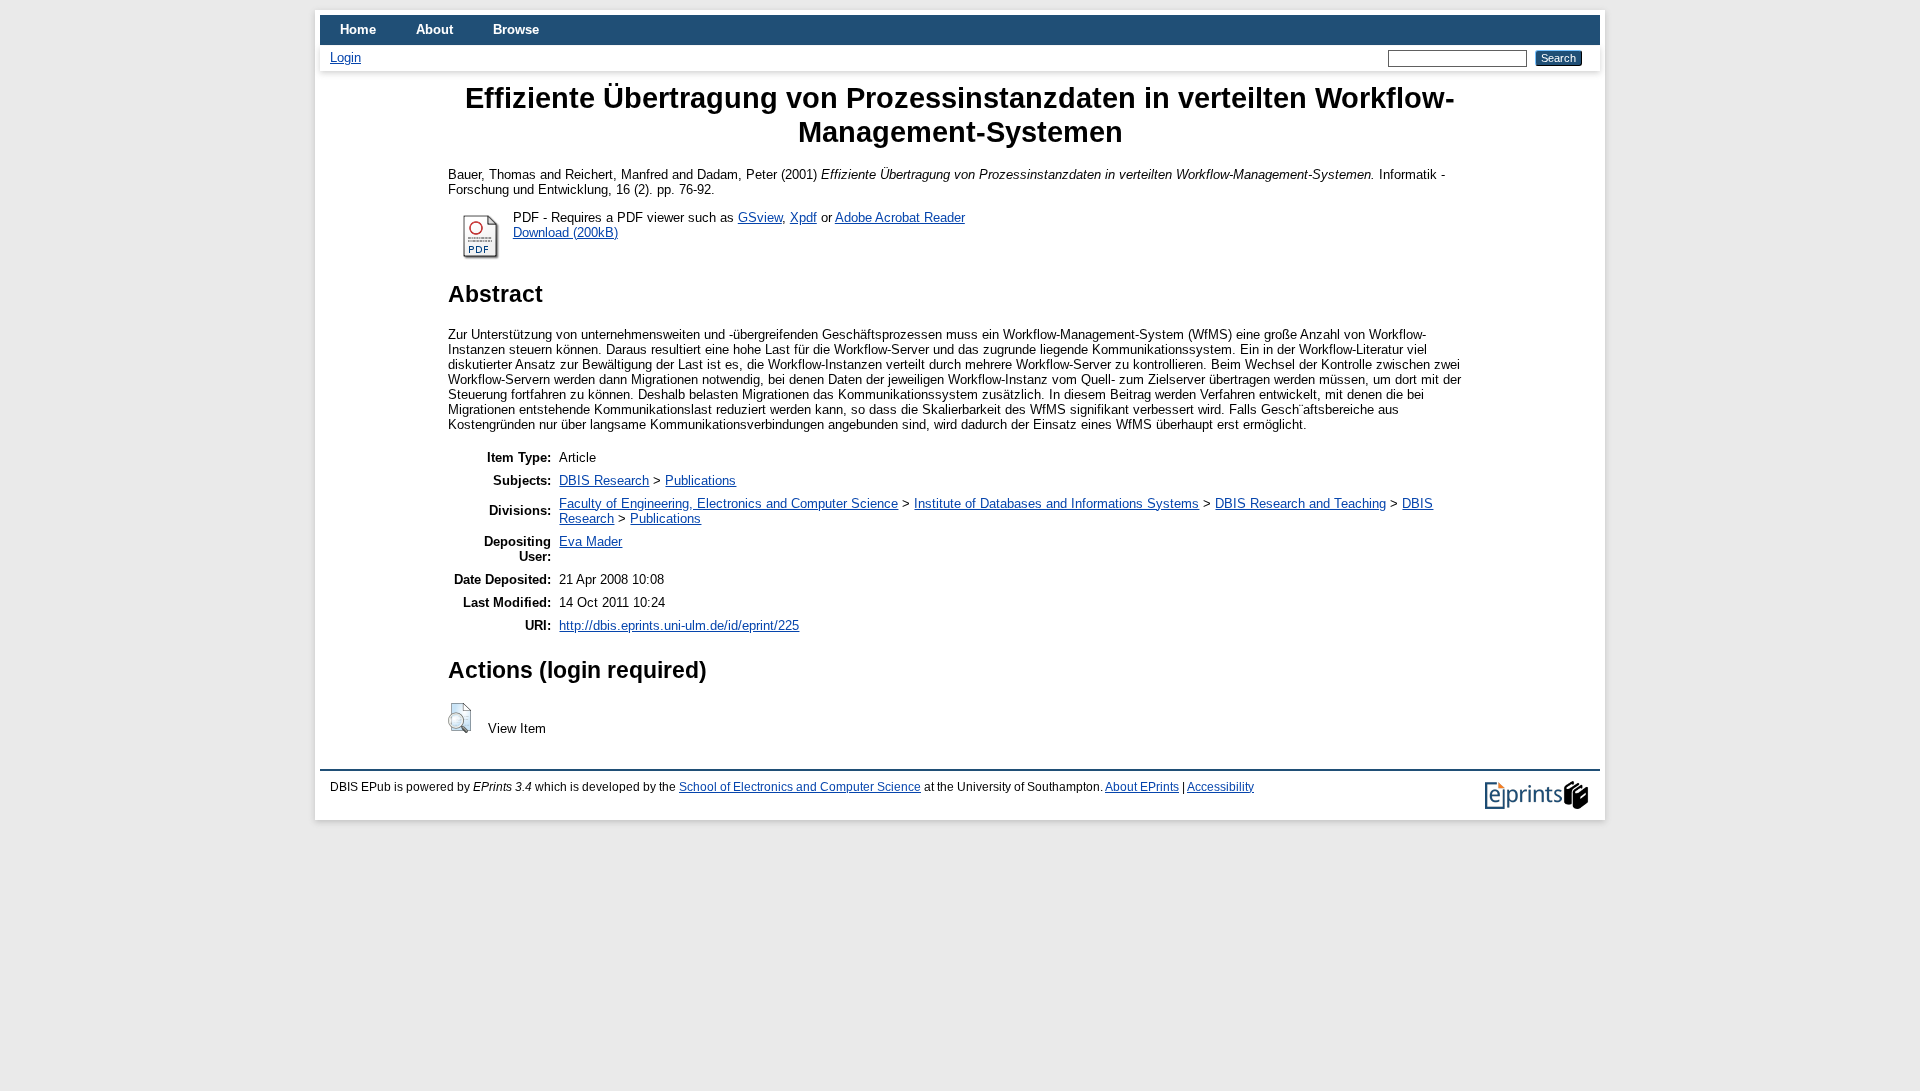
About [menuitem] (434, 29)
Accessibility (1220, 787)
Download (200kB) (565, 232)
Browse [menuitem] (516, 29)
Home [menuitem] (358, 29)
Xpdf (803, 217)
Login (345, 57)
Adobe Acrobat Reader (900, 217)
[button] (459, 718)
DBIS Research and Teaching (1300, 503)
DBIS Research (604, 480)
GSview (760, 217)
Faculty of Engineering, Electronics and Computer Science (728, 503)
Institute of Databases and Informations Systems (1056, 503)
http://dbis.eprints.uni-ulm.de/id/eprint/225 (679, 625)
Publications (700, 480)
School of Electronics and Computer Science (800, 787)
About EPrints (1142, 787)
